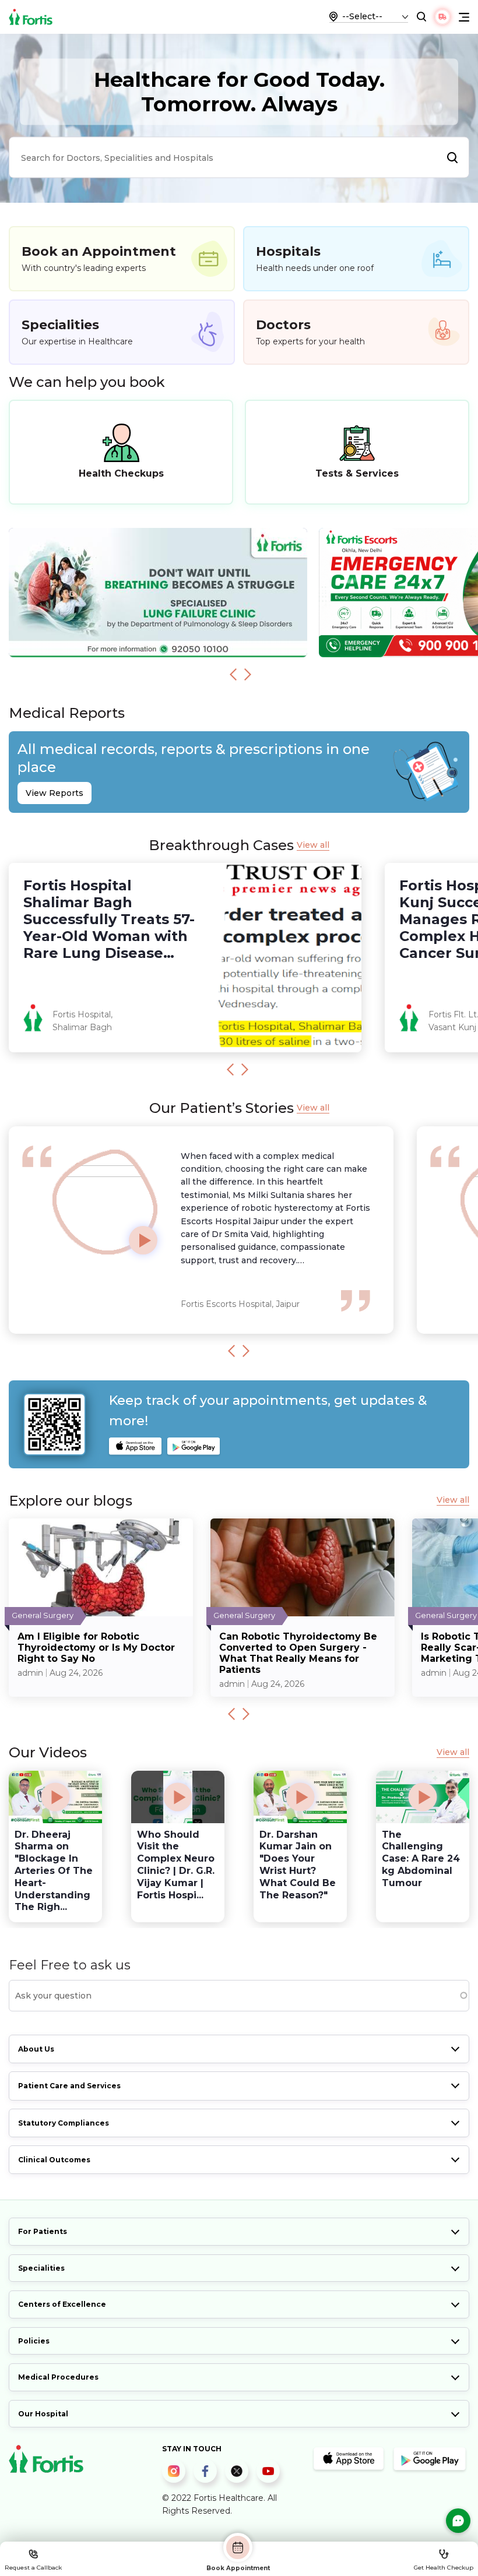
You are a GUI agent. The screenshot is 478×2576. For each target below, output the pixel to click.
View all (313, 845)
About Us (36, 2049)
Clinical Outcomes (54, 2160)
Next (248, 674)
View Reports (55, 793)
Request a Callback (33, 2568)
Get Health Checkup (444, 2568)
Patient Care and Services (69, 2086)
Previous (233, 674)
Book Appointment (238, 2568)
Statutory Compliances (64, 2123)
